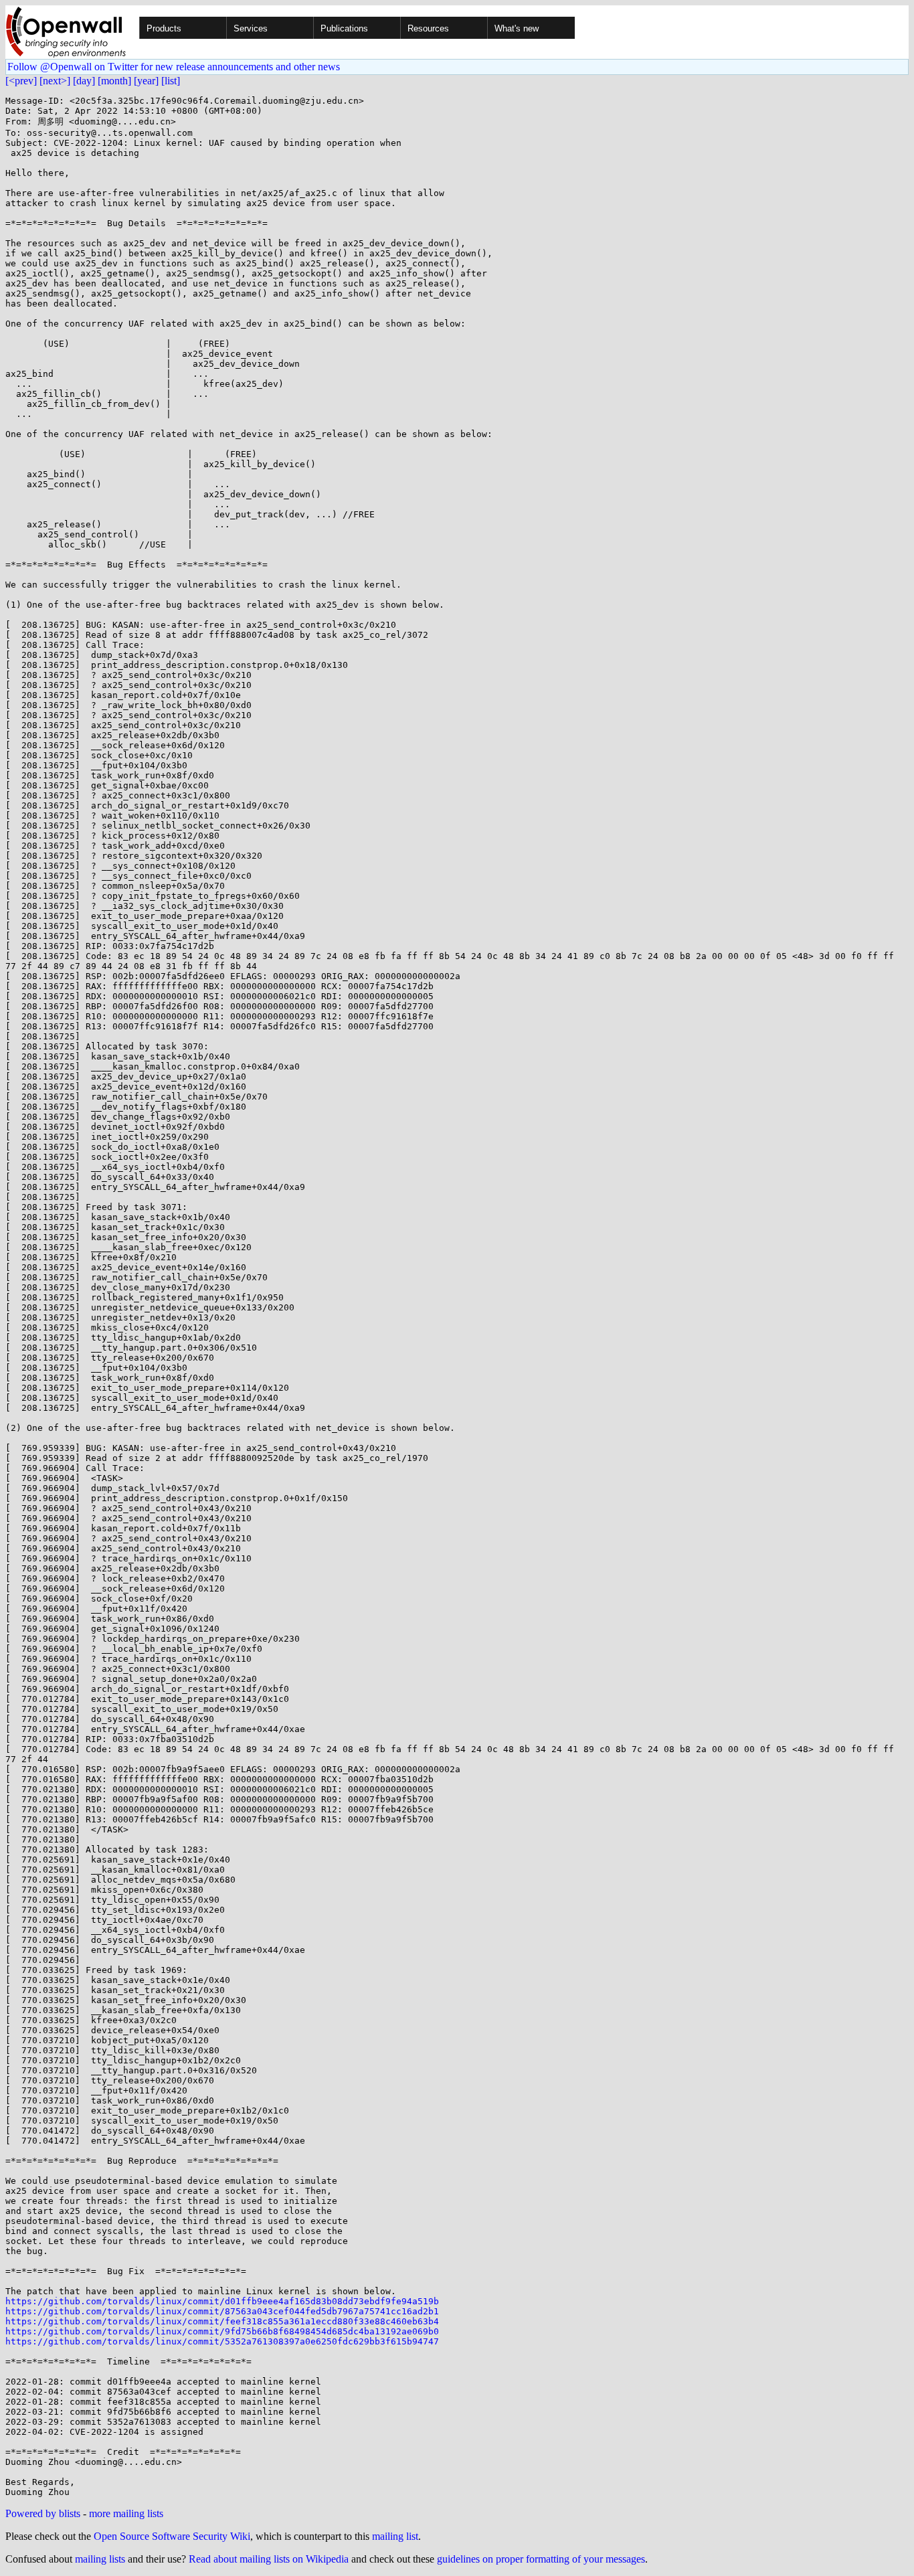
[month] (114, 81)
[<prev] (21, 81)
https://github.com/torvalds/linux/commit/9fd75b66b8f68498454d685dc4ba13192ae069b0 (222, 2331)
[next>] (55, 81)
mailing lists (100, 2559)
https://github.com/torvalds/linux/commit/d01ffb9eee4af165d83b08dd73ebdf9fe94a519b (222, 2301)
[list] (171, 81)
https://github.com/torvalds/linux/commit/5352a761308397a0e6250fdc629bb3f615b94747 (222, 2341)
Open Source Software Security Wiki (172, 2536)
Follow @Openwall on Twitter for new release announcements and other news (174, 67)
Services (251, 28)
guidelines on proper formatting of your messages (541, 2559)
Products (164, 28)
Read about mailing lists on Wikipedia (269, 2559)
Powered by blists (43, 2513)
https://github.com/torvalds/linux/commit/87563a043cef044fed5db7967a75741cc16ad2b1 (222, 2311)
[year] (146, 81)
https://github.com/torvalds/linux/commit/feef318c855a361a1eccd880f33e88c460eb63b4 (222, 2321)
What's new (517, 28)
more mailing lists (126, 2513)
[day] (84, 81)
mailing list (395, 2536)
